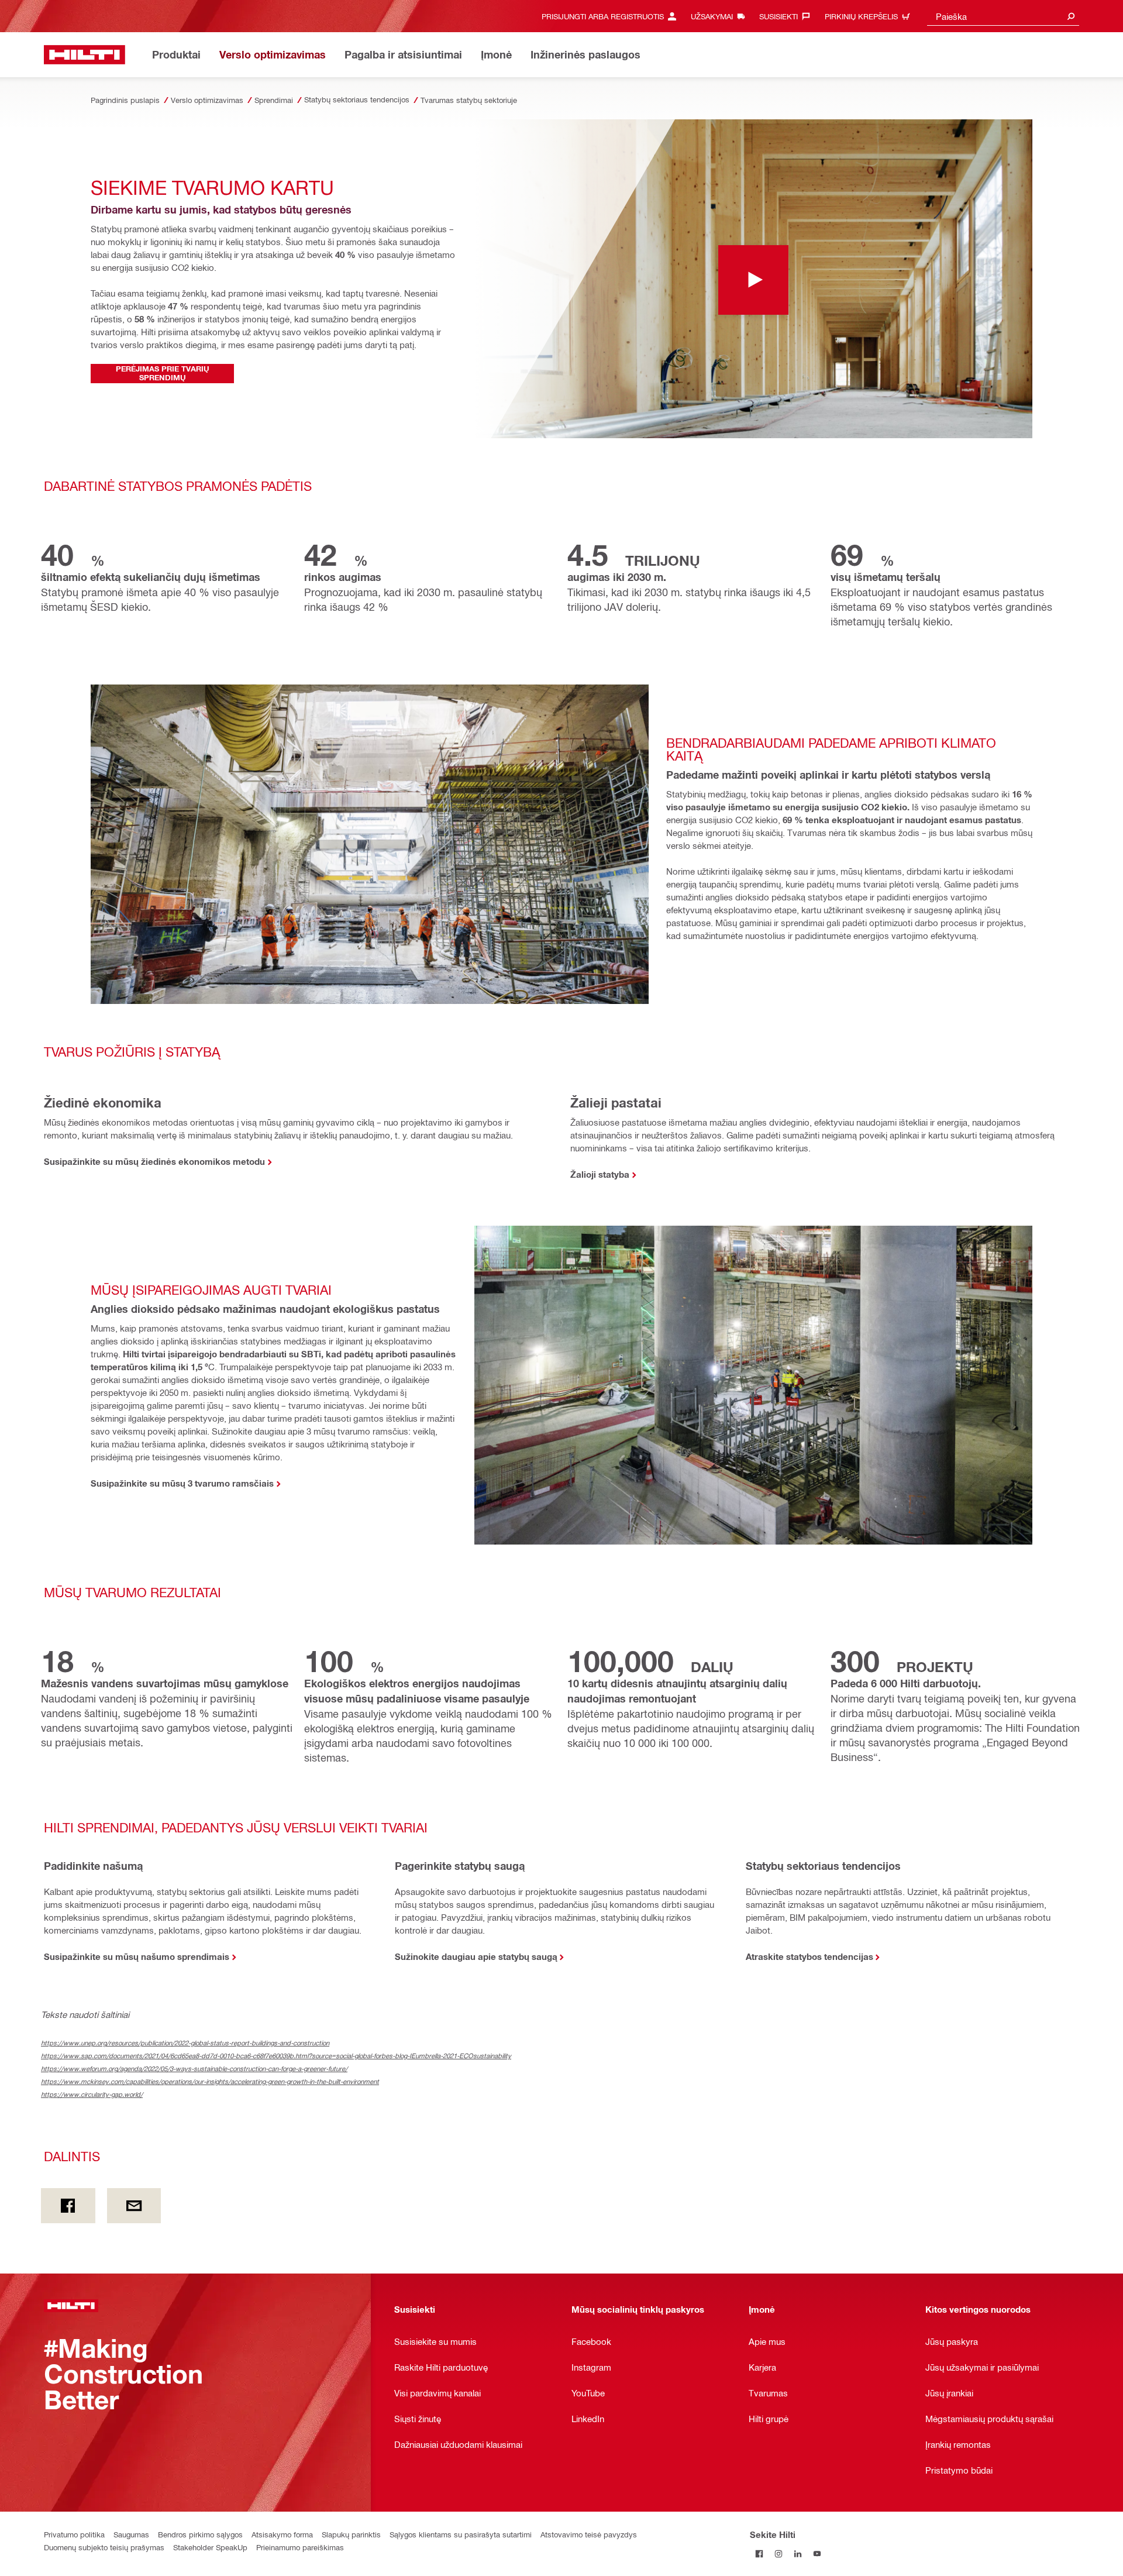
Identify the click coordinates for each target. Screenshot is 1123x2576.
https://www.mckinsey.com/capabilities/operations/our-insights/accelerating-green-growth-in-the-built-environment (210, 2081)
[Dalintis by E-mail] (134, 2206)
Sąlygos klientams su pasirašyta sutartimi (461, 2534)
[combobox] (1003, 16)
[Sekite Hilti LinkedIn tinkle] (798, 2553)
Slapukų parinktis (351, 2534)
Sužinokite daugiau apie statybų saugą (476, 1956)
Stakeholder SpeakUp (210, 2547)
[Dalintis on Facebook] (68, 2206)
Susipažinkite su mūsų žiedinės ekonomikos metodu (154, 1161)
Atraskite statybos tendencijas (809, 1956)
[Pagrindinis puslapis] (85, 55)
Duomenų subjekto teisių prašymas (104, 2547)
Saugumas (131, 2534)
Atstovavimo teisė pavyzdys (589, 2534)
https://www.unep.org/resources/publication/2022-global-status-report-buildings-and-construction (185, 2043)
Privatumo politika (74, 2534)
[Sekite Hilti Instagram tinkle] (779, 2553)
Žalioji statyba (600, 1174)
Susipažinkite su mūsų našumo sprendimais (137, 1956)
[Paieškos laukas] (1071, 16)
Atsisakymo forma (282, 2534)
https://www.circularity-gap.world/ (92, 2094)
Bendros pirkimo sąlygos (200, 2534)
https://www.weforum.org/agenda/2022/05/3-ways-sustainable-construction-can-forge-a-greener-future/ (194, 2068)
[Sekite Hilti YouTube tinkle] (817, 2553)
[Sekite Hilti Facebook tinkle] (759, 2553)
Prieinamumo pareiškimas (300, 2547)
